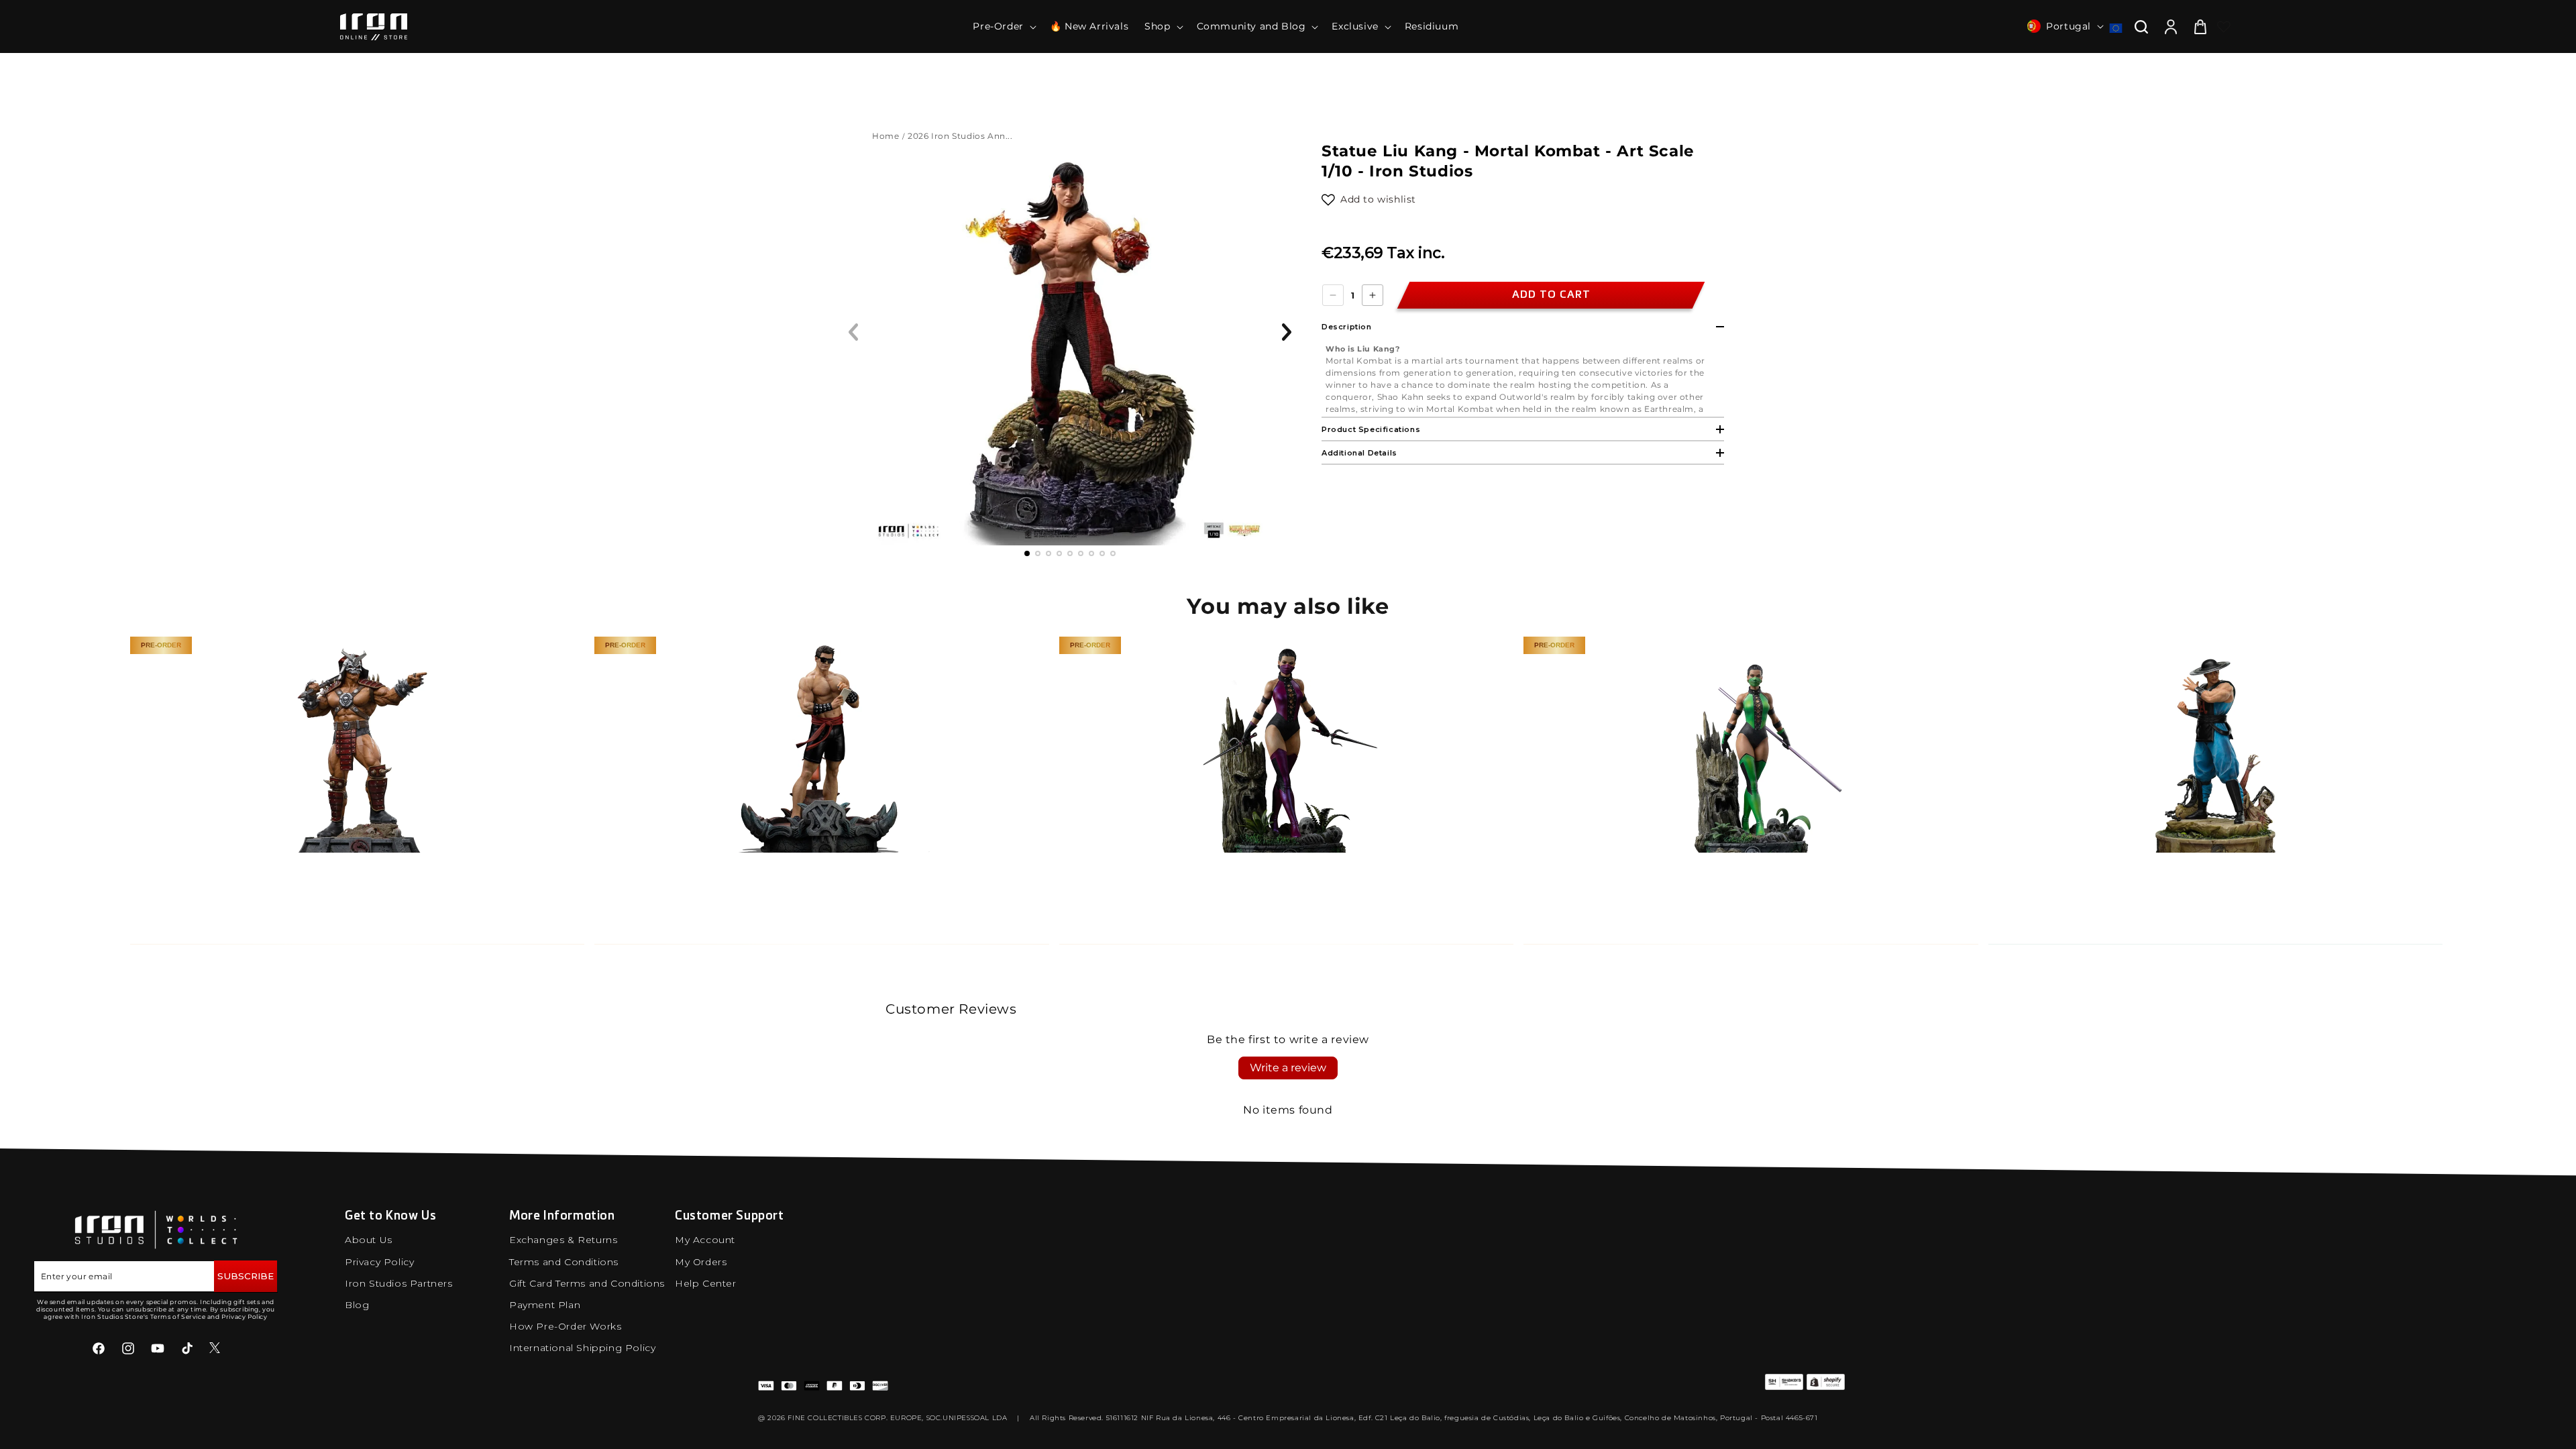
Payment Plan (545, 1305)
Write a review (1288, 1068)
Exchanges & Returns (563, 1240)
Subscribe (246, 1276)
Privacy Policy (379, 1262)
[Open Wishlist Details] (2224, 27)
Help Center (706, 1283)
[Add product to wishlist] (1328, 200)
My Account (705, 1240)
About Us (369, 1240)
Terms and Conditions (564, 1262)
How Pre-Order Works (565, 1326)
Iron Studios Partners (399, 1283)
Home (885, 136)
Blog (357, 1305)
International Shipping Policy (582, 1348)
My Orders (701, 1262)
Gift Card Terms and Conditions (587, 1283)
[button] (1003, 26)
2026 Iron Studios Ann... (961, 136)
